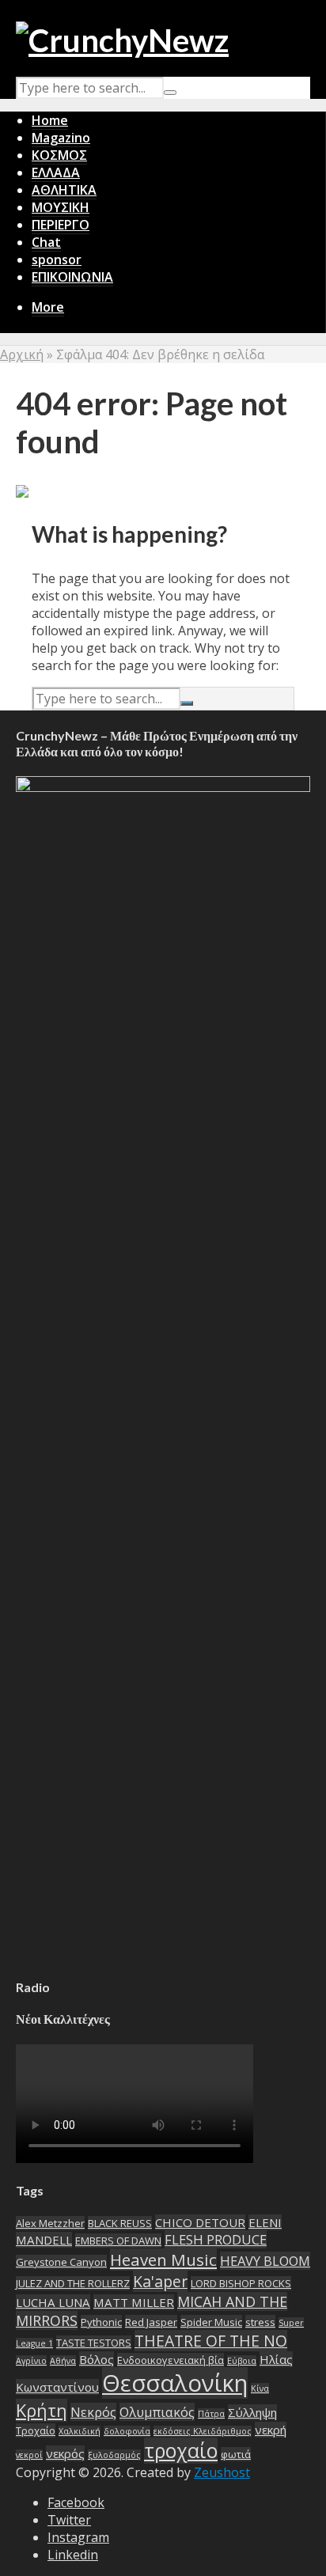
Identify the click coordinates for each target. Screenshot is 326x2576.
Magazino (61, 138)
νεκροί (29, 2455)
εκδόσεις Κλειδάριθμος (203, 2431)
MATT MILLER (134, 2302)
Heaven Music (163, 2260)
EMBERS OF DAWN (118, 2241)
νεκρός (65, 2453)
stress (260, 2322)
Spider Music (211, 2322)
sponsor (57, 259)
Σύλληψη (252, 2412)
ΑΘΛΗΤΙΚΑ (64, 190)
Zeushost (222, 2472)
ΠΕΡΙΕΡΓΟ (61, 225)
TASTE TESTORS (94, 2343)
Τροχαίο (36, 2430)
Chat (46, 242)
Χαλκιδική (80, 2431)
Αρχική (22, 354)
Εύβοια (242, 2361)
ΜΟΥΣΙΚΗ (61, 207)
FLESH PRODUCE (216, 2239)
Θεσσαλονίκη (175, 2383)
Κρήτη (42, 2410)
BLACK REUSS (120, 2223)
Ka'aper (160, 2281)
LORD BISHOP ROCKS (241, 2283)
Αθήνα (63, 2361)
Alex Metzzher (50, 2223)
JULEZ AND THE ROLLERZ (73, 2283)
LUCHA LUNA (53, 2302)
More (48, 307)
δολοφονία (127, 2431)
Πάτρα (211, 2414)
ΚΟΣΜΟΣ (59, 155)
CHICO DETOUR (200, 2222)
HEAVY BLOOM (265, 2261)
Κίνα (260, 2388)
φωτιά (236, 2454)
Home (50, 120)
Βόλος (97, 2359)
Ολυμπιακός (157, 2412)
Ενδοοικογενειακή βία (171, 2360)
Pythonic (101, 2322)
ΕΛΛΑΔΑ (56, 172)
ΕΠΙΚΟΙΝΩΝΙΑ (72, 277)
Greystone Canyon (61, 2262)
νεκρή (271, 2430)
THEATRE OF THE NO (211, 2341)
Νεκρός (93, 2412)
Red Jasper (151, 2322)
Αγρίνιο (31, 2361)
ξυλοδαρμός (114, 2455)
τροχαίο (181, 2451)
